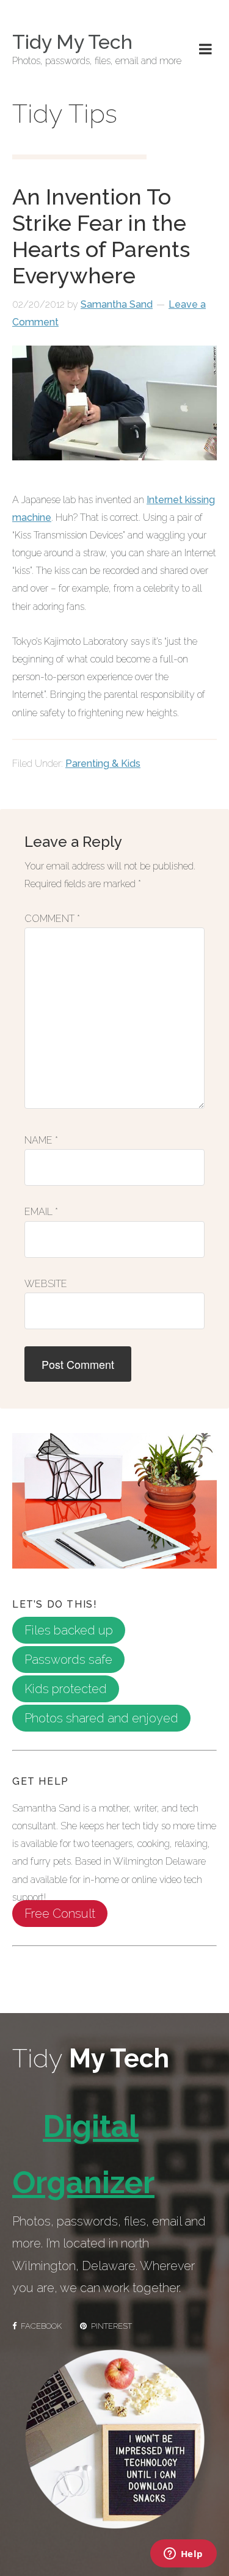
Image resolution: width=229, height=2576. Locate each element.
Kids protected (66, 1689)
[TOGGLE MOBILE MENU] (205, 49)
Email (41, 1212)
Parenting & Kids (103, 764)
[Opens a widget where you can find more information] (183, 2555)
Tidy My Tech (72, 42)
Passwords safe (68, 1660)
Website (46, 1284)
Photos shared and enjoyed (101, 1718)
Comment (52, 919)
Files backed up (69, 1630)
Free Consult (60, 1914)
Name (41, 1140)
